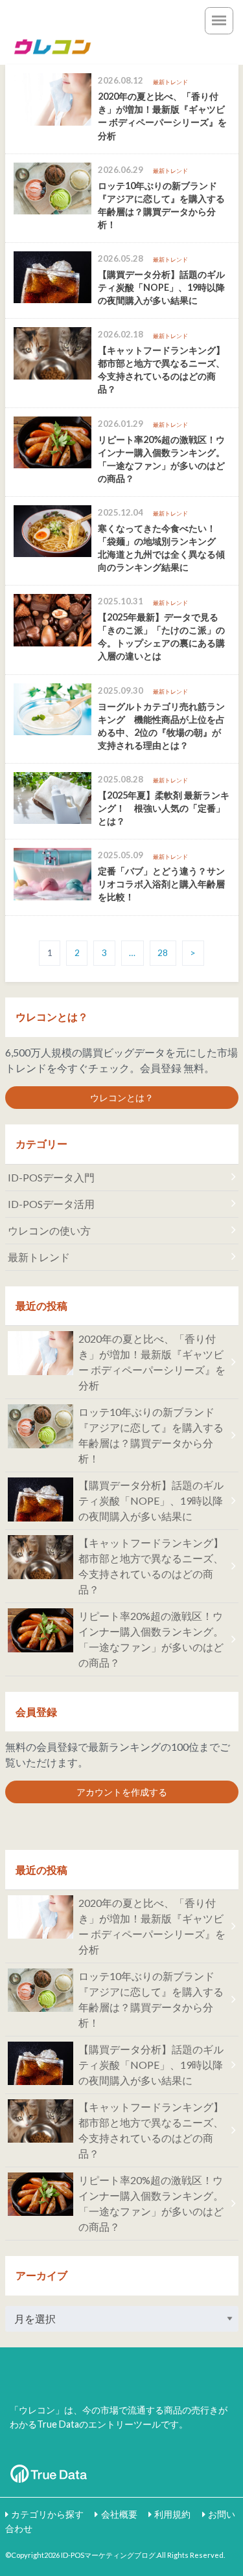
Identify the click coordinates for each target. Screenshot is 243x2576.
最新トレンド (39, 1257)
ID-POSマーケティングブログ (108, 2555)
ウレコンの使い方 (49, 1230)
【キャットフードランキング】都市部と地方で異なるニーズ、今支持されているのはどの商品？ (151, 1566)
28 (163, 953)
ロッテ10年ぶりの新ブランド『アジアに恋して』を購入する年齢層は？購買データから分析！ (151, 1435)
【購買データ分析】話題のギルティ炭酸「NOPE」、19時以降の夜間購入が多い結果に (151, 1500)
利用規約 (172, 2514)
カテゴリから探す (47, 2514)
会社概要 (119, 2514)
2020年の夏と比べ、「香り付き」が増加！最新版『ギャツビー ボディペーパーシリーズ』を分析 (152, 1362)
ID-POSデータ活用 (51, 1204)
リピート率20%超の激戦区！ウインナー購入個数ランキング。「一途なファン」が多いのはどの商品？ (151, 1639)
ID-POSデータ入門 (51, 1177)
